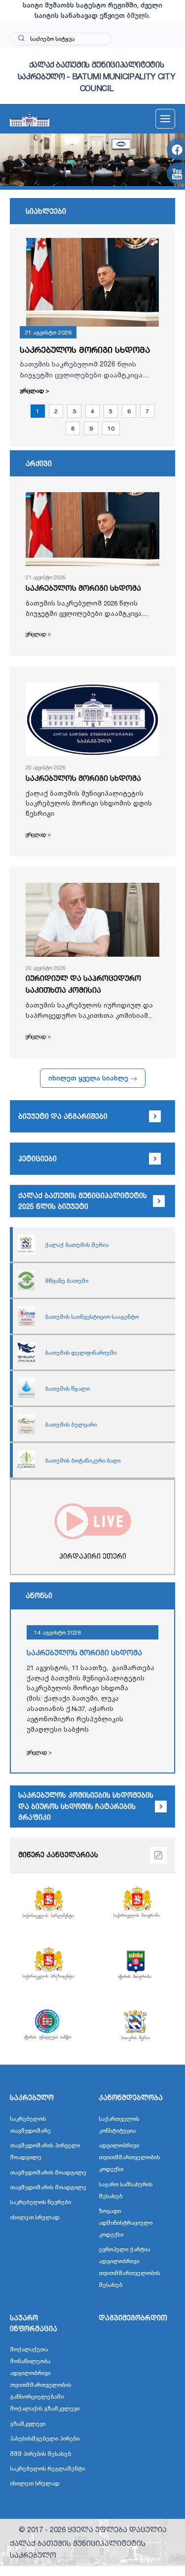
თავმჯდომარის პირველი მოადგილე (45, 2151)
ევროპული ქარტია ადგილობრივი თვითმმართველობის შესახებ (129, 2267)
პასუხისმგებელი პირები (45, 2438)
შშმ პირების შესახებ (40, 2454)
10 (111, 428)
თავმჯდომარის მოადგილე (48, 2172)
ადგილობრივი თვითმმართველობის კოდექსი (129, 2157)
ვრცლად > (35, 390)
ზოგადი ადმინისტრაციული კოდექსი (126, 2223)
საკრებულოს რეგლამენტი (47, 2468)
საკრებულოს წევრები (40, 2202)
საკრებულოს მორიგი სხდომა (85, 350)
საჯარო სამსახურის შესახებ (126, 2190)
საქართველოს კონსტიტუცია (119, 2124)
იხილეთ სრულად (35, 2217)
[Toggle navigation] (165, 119)
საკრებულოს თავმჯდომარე (30, 2124)
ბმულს (138, 15)
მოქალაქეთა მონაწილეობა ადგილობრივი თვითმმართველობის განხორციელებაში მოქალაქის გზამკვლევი (45, 2379)
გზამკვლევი (28, 2424)
